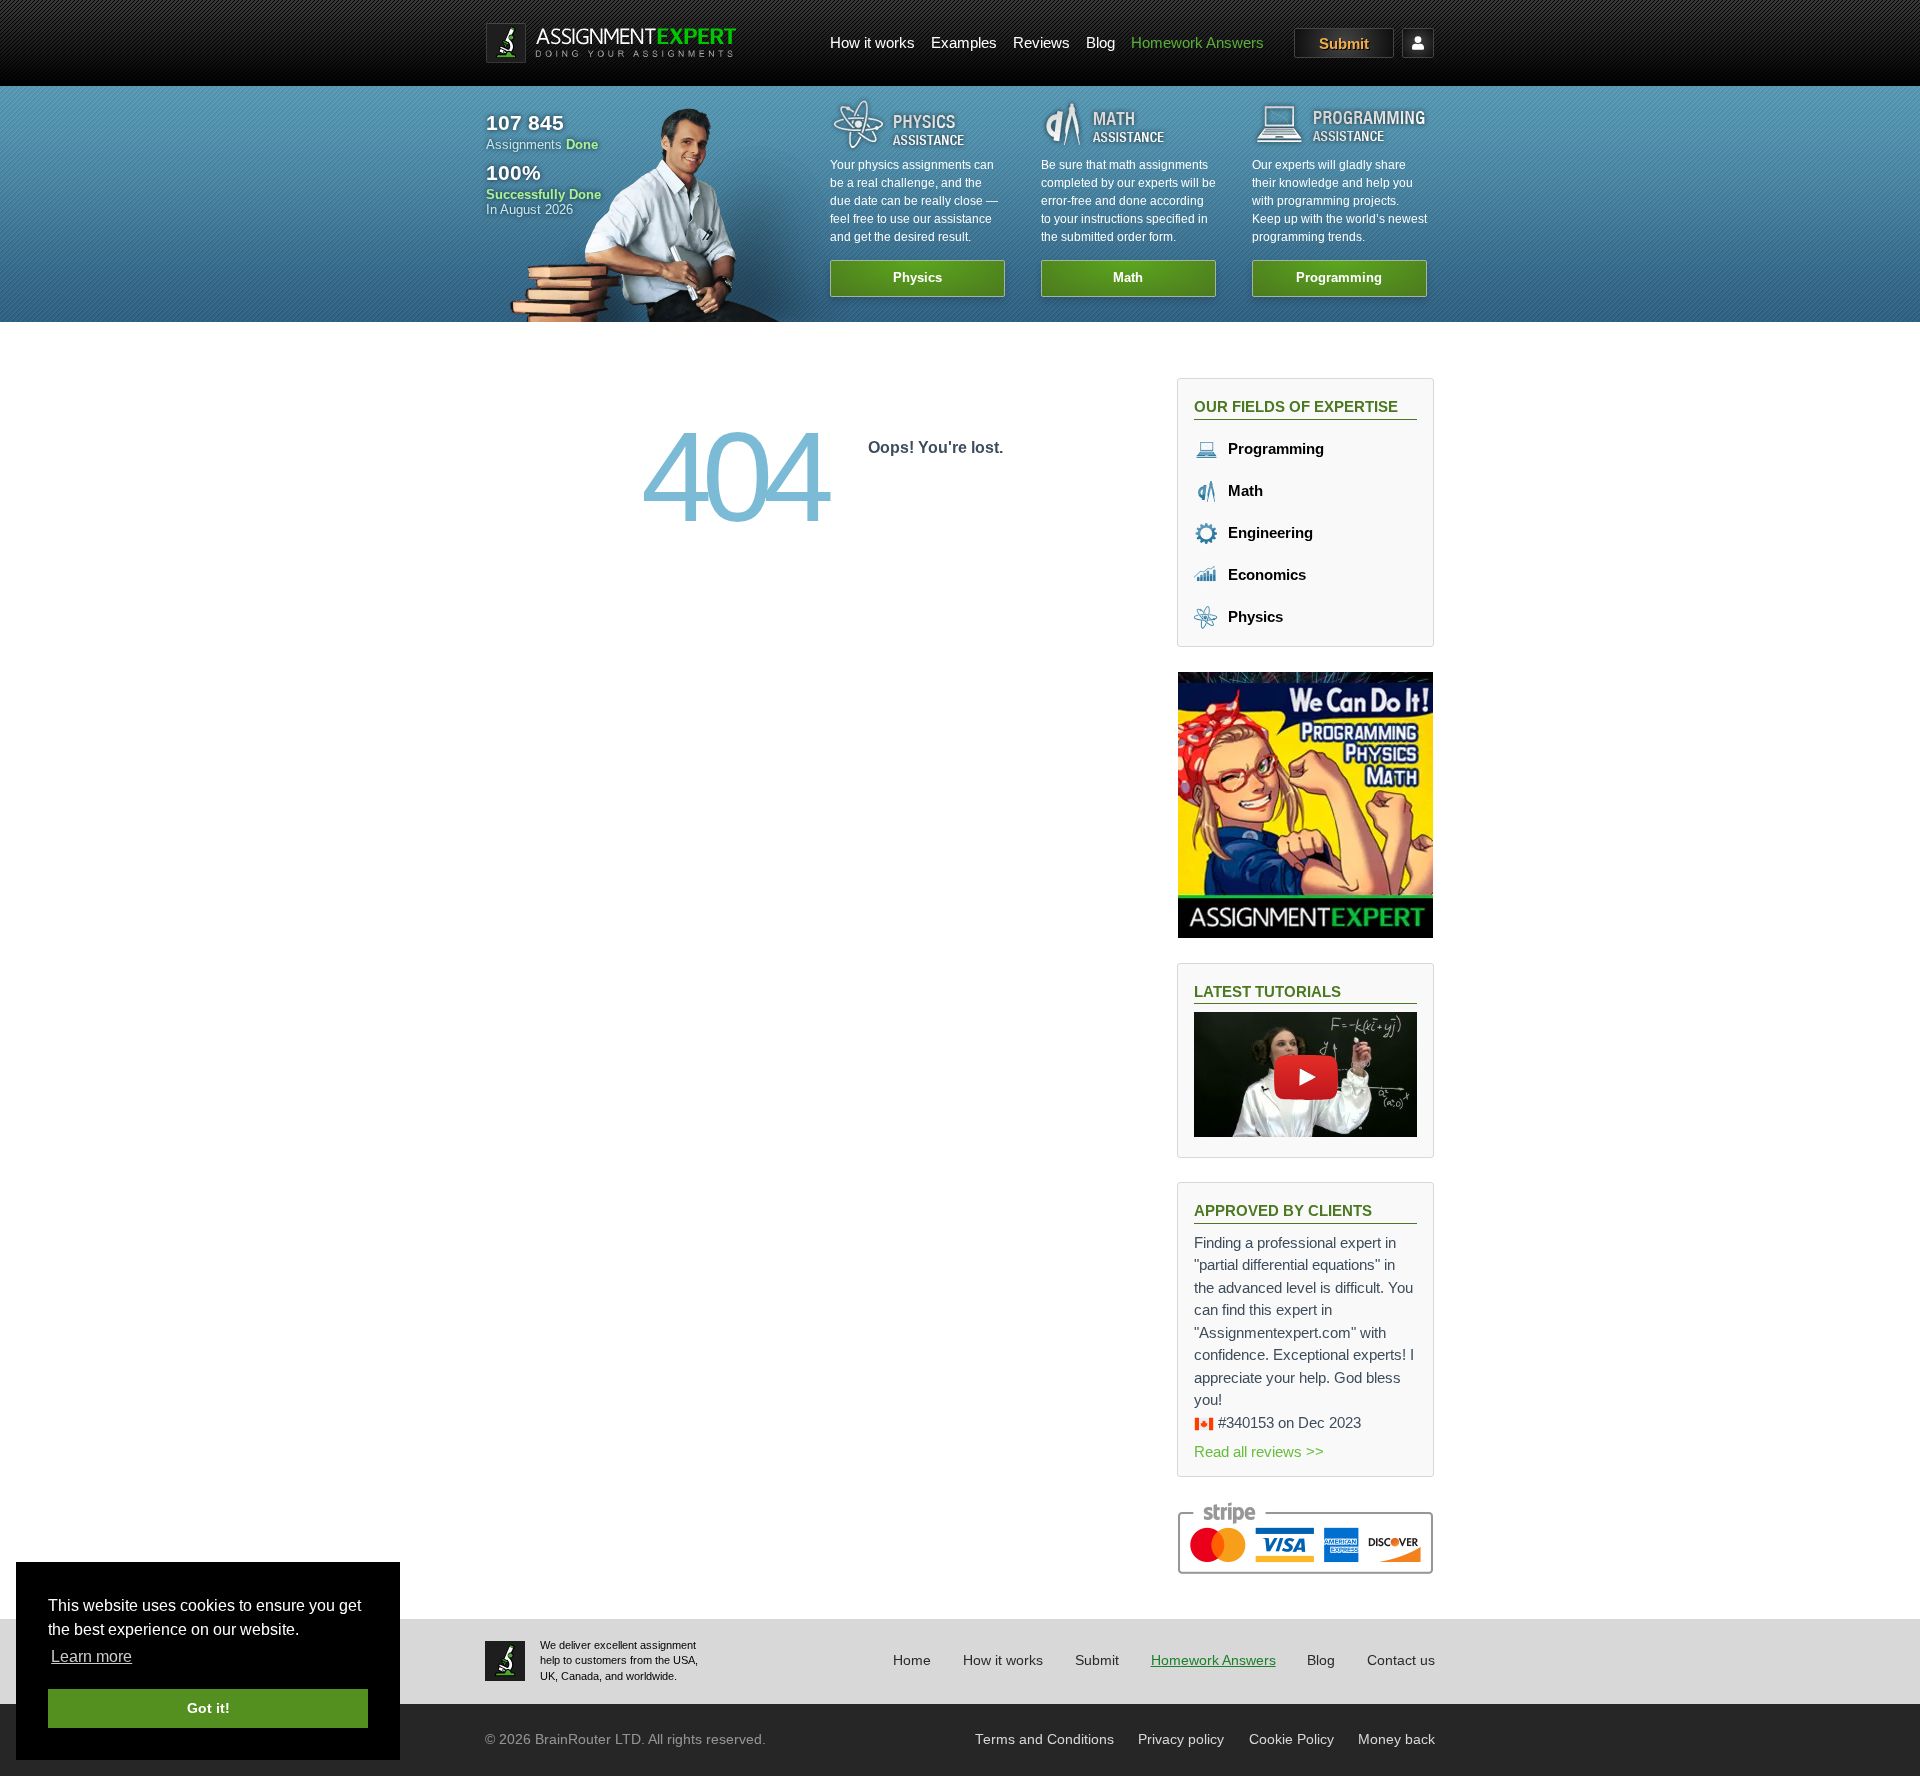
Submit (1344, 43)
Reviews (1041, 42)
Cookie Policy (1291, 1739)
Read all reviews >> (1259, 1451)
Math (1243, 490)
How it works (872, 42)
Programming (1274, 448)
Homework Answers (1197, 42)
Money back (1396, 1739)
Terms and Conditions (1044, 1739)
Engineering (1268, 532)
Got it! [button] (208, 1708)
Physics (1253, 616)
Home (912, 1660)
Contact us (1401, 1660)
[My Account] (1418, 43)
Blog (1100, 42)
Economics (1265, 574)
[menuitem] (872, 43)
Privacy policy (1181, 1739)
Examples (964, 42)
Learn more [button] (91, 1656)
